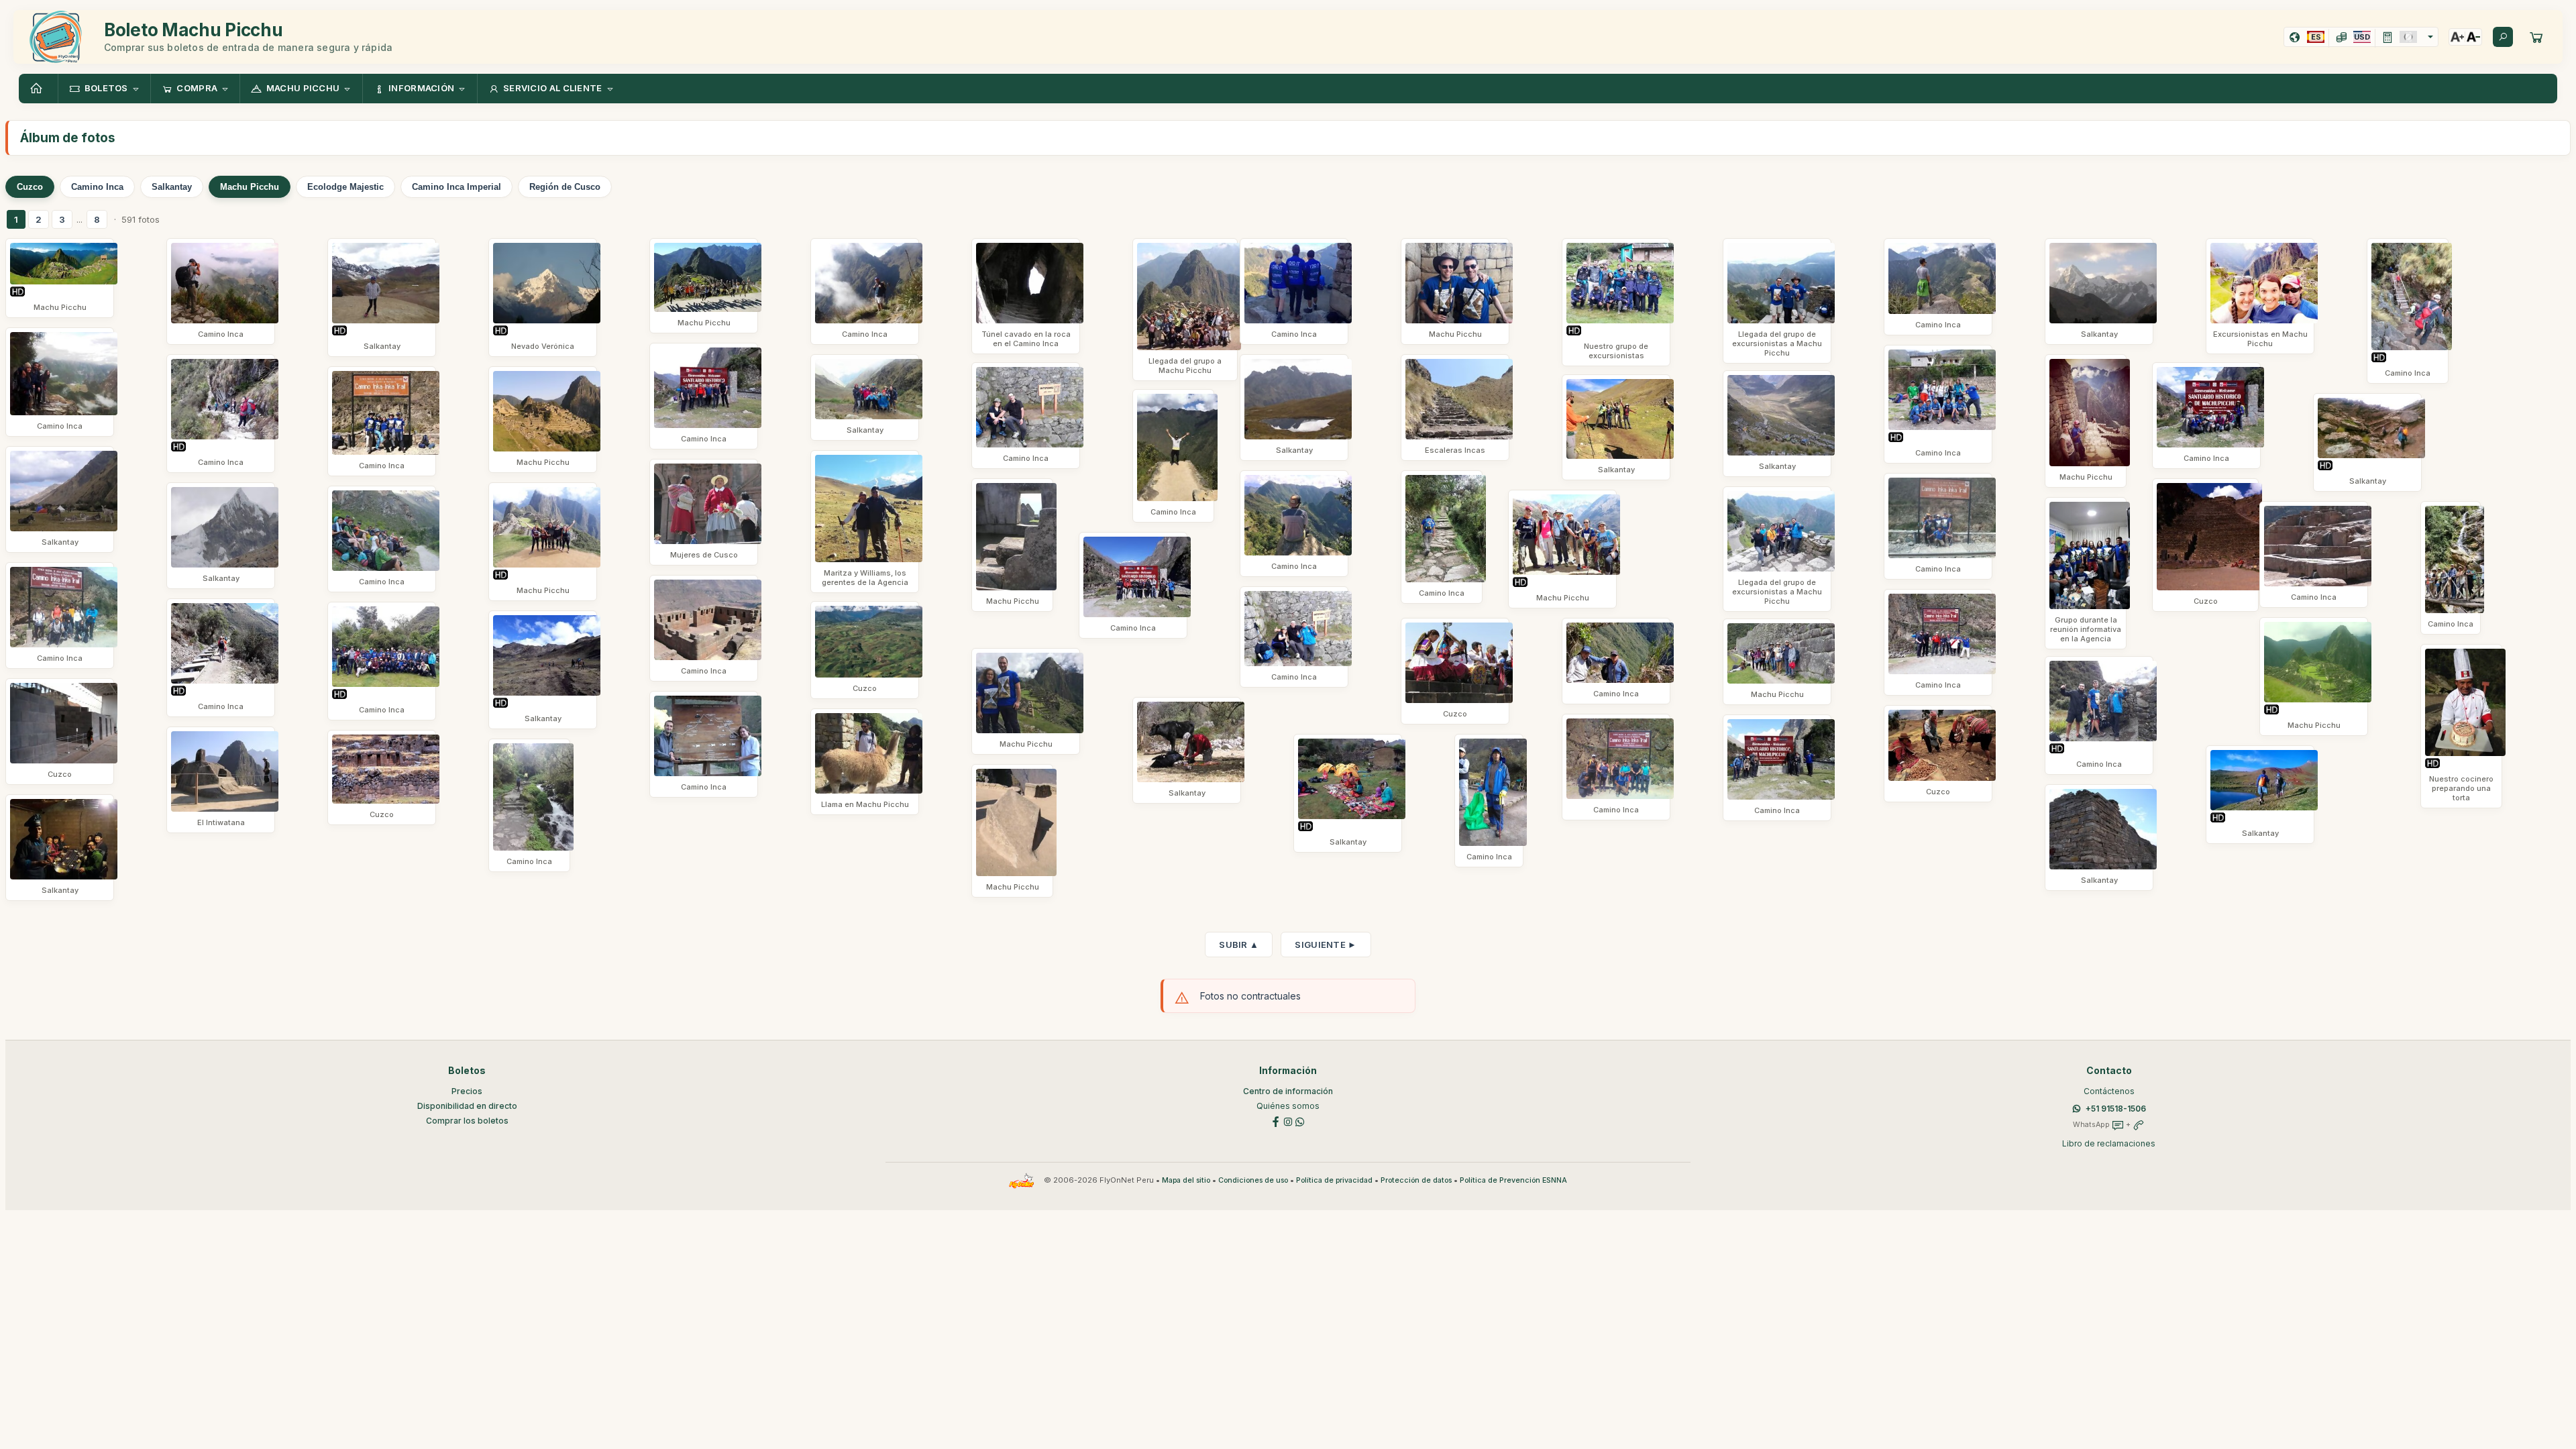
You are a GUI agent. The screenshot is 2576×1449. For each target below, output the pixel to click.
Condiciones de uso (1253, 1180)
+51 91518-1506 (2116, 1109)
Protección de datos (1416, 1180)
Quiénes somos (1288, 1106)
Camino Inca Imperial (457, 187)
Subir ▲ (1239, 945)
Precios (467, 1091)
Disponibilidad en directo (467, 1106)
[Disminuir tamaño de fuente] (2473, 37)
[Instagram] (1288, 1121)
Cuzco (30, 187)
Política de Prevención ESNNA (1513, 1180)
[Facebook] (1276, 1121)
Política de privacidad (1334, 1180)
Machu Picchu (250, 187)
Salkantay (172, 187)
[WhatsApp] (1300, 1121)
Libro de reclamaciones (2109, 1143)
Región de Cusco (565, 187)
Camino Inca (97, 187)
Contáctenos (2109, 1091)
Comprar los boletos (467, 1121)
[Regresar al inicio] (38, 89)
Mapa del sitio (1186, 1180)
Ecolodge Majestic (345, 187)
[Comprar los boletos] (2536, 37)
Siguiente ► (1326, 945)
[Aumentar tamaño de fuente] (2457, 37)
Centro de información (1288, 1091)
